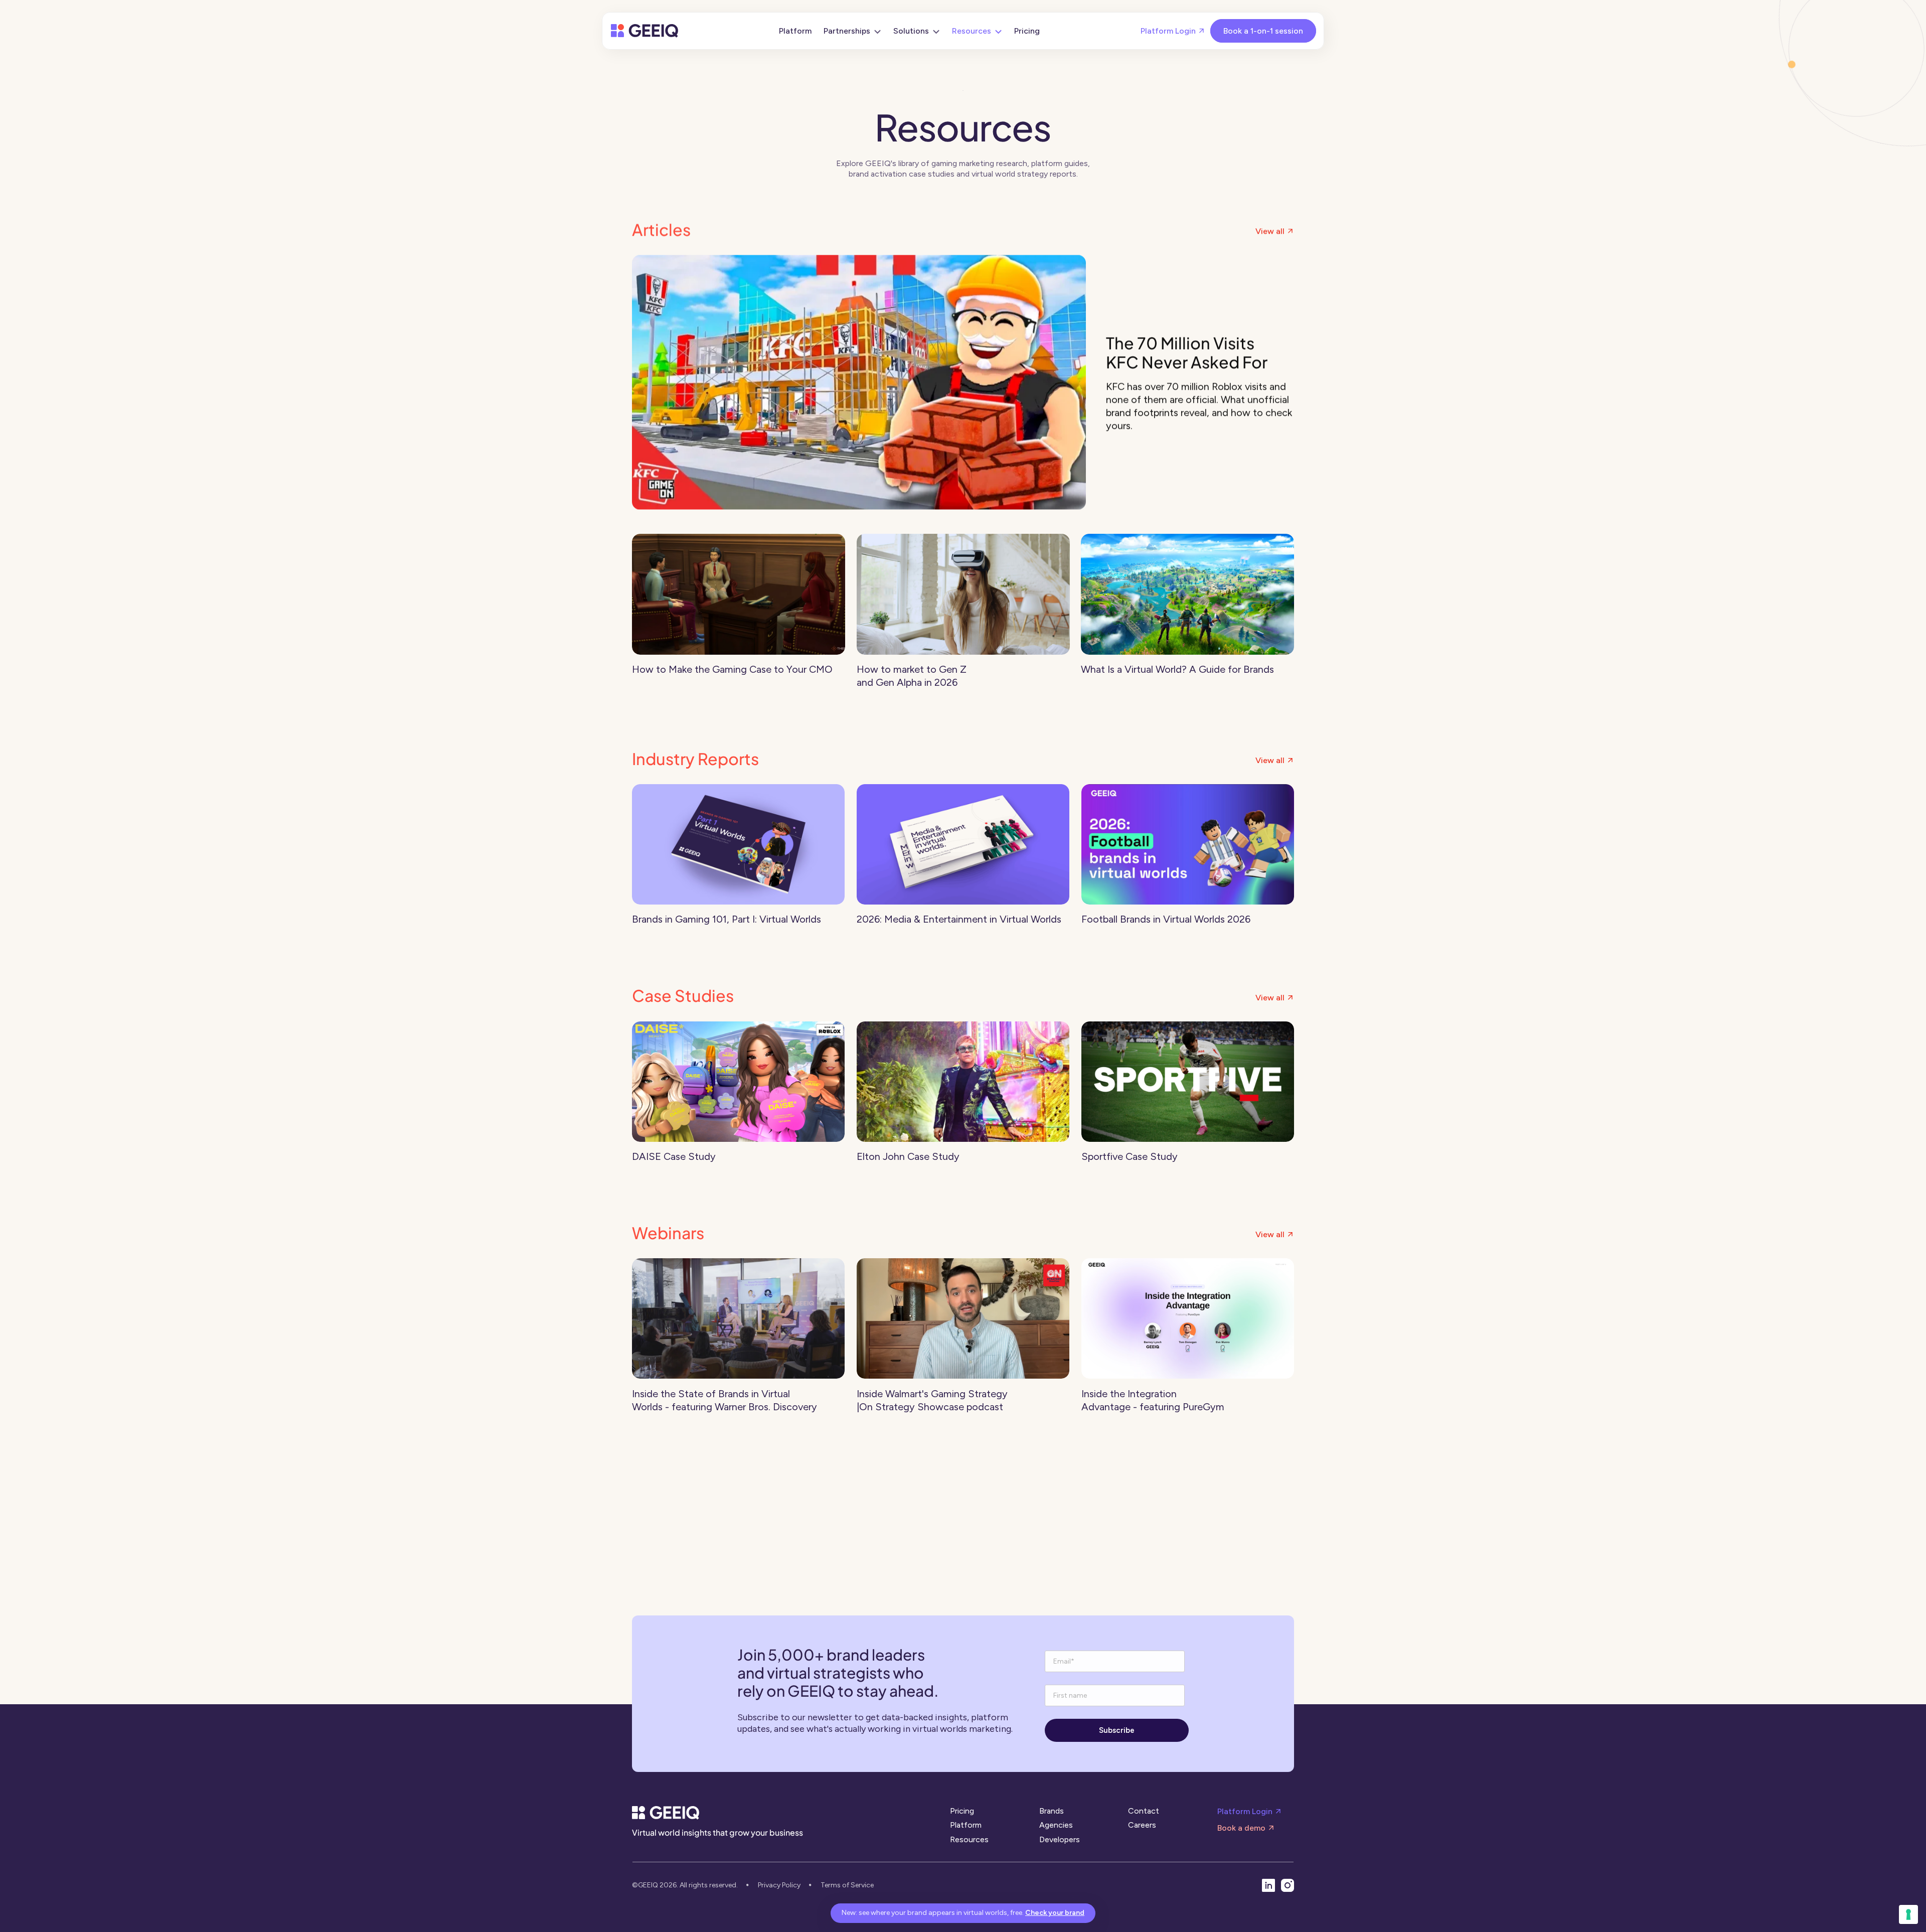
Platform (966, 1825)
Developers (1060, 1839)
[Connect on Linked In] (1268, 1885)
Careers (1142, 1825)
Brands (1052, 1811)
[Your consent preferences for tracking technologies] (1908, 1914)
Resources (969, 1839)
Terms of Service (847, 1885)
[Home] (645, 31)
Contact (1144, 1811)
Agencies (1056, 1825)
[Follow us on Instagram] (1288, 1885)
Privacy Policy (779, 1885)
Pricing (962, 1811)
